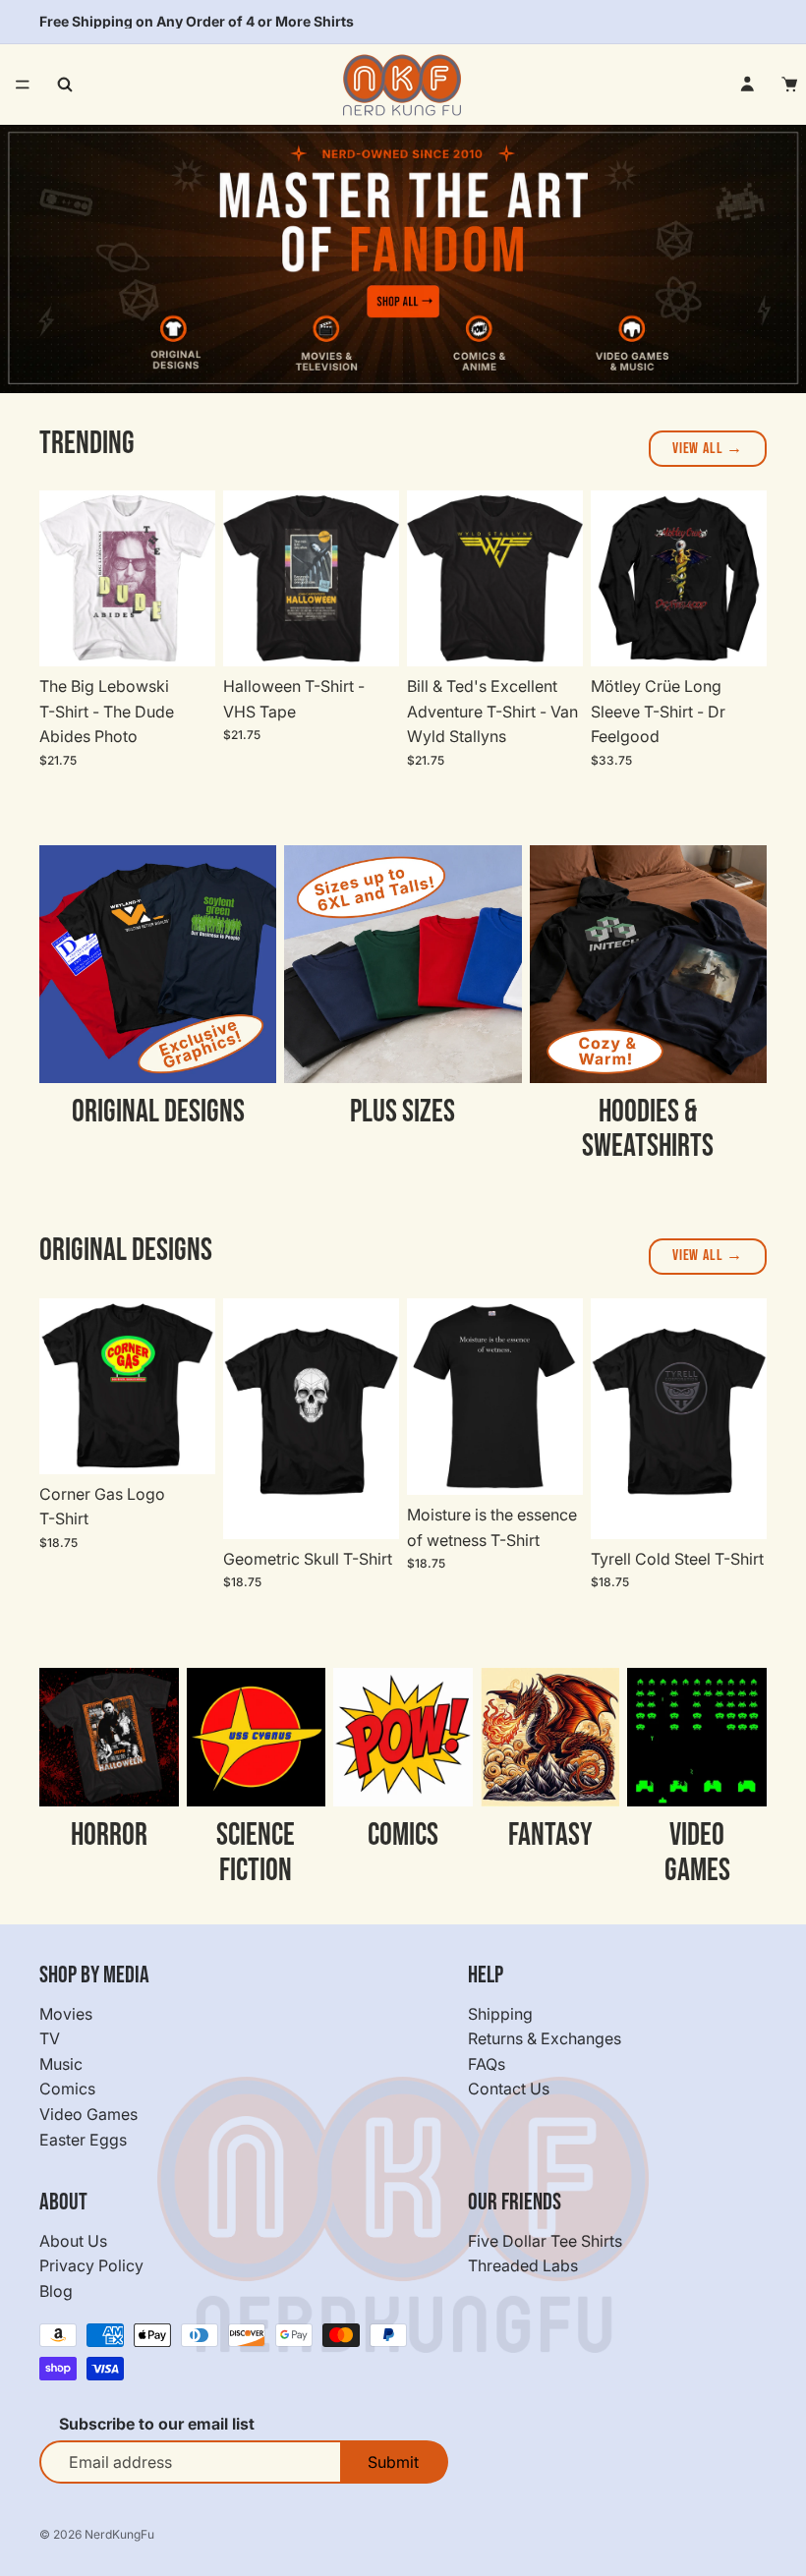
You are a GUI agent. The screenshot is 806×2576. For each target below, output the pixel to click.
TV (50, 2039)
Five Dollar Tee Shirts (545, 2241)
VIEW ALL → (708, 449)
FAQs (487, 2064)
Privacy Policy (91, 2266)
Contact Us (509, 2089)
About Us (73, 2241)
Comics (67, 2089)
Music (61, 2064)
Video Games (88, 2114)
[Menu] (23, 85)
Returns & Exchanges (545, 2039)
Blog (56, 2291)
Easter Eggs (83, 2140)
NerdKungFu (119, 2534)
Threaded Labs (523, 2266)
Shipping (500, 2014)
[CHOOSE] (185, 636)
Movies (66, 2014)
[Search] (65, 85)
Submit (393, 2463)
